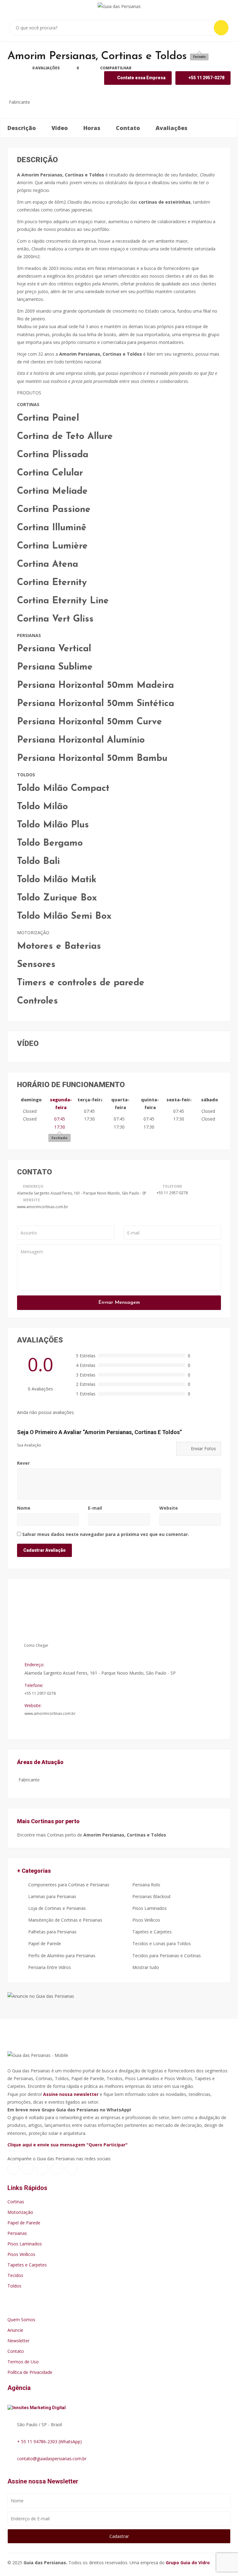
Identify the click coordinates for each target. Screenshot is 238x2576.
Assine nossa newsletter (71, 2094)
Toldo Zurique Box (57, 898)
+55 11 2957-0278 (172, 1193)
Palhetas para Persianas (52, 1932)
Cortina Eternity (52, 583)
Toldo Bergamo (50, 843)
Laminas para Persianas (52, 1896)
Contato (128, 128)
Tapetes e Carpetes (151, 1932)
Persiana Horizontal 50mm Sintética (96, 704)
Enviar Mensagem (119, 1303)
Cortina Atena (48, 564)
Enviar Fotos (203, 1448)
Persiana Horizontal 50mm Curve (90, 722)
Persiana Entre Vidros (49, 1967)
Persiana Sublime (55, 667)
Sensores (36, 965)
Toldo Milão (42, 807)
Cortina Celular (50, 473)
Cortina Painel (48, 418)
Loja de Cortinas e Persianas (56, 1908)
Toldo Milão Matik (57, 880)
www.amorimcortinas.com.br (43, 1207)
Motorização (20, 2212)
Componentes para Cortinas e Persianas (68, 1885)
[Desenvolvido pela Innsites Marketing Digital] (40, 2406)
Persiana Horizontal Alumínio (81, 740)
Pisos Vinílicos (146, 1920)
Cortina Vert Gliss (55, 619)
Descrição (22, 128)
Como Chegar (36, 1645)
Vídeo (60, 128)
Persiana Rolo (146, 1885)
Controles (37, 1001)
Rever (23, 1463)
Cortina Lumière (52, 546)
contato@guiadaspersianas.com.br (52, 2459)
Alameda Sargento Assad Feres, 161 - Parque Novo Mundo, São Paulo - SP (82, 1193)
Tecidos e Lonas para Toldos (161, 1943)
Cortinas (16, 2202)
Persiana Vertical (54, 649)
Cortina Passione (54, 510)
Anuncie (15, 2330)
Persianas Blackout (151, 1896)
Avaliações (172, 128)
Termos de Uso (23, 2362)
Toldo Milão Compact (63, 789)
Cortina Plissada (53, 455)
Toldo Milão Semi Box (64, 916)
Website (169, 1508)
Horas (92, 128)
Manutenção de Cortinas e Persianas (65, 1920)
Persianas (17, 2233)
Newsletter (18, 2341)
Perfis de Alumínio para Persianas (61, 1956)
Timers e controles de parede (81, 983)
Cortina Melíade (52, 491)
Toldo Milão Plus (53, 825)
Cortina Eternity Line (63, 601)
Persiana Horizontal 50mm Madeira (95, 685)
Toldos (14, 2286)
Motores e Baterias (59, 946)
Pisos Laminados (149, 1908)
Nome (24, 1508)
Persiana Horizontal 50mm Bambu (92, 759)
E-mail (95, 1508)
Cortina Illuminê (52, 528)
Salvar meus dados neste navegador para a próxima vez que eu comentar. (106, 1534)
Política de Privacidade (30, 2372)
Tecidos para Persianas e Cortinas (166, 1956)
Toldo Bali (38, 862)
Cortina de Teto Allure (65, 437)
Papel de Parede (44, 1943)
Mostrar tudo (145, 1967)
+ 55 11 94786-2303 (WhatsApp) (49, 2442)
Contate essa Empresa (141, 78)
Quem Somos (21, 2320)
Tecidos (15, 2275)
